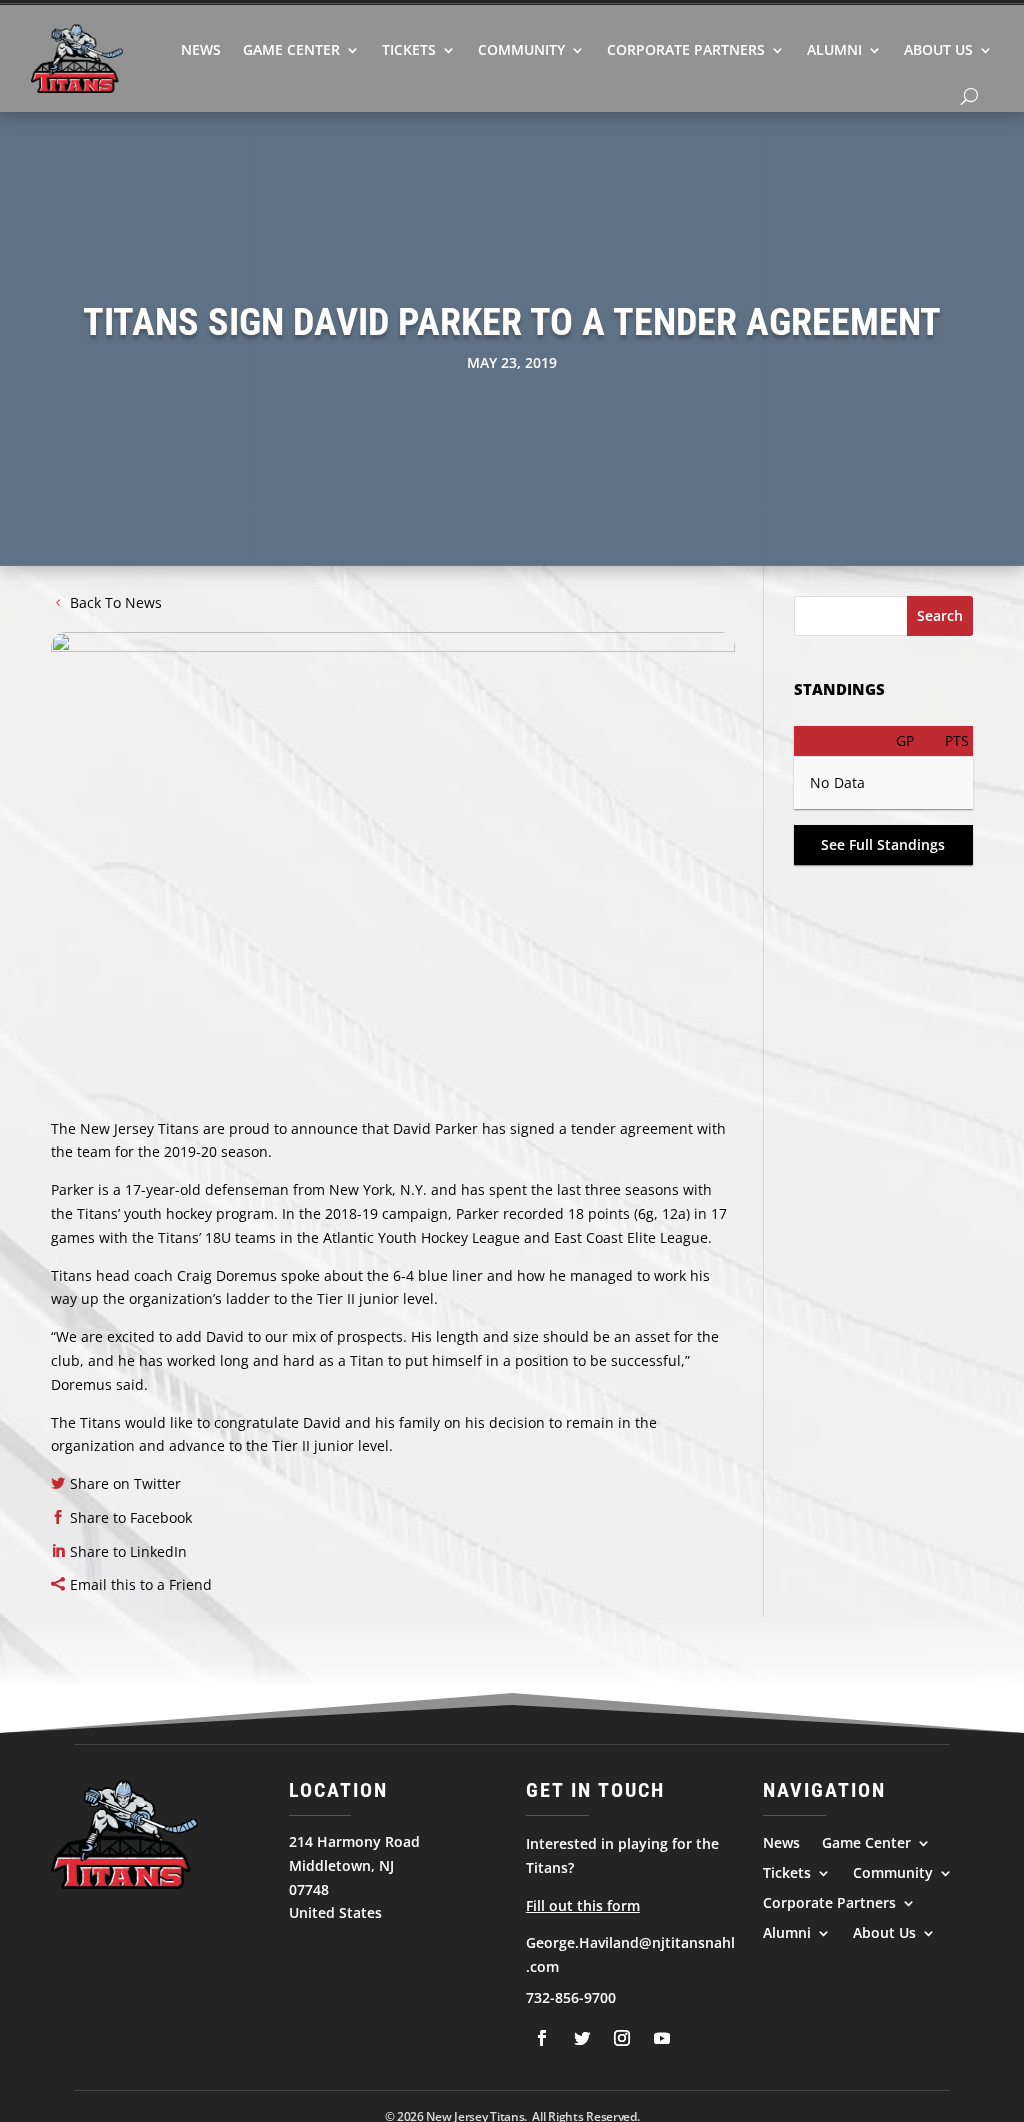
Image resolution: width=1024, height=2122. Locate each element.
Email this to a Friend (141, 1584)
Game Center (291, 49)
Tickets (409, 49)
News (201, 49)
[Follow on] (542, 2038)
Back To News (116, 602)
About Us (938, 49)
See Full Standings (883, 844)
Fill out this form (583, 1905)
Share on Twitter (125, 1483)
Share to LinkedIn (128, 1551)
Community (521, 49)
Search (940, 615)
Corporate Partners (686, 49)
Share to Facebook (131, 1517)
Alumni (834, 49)
